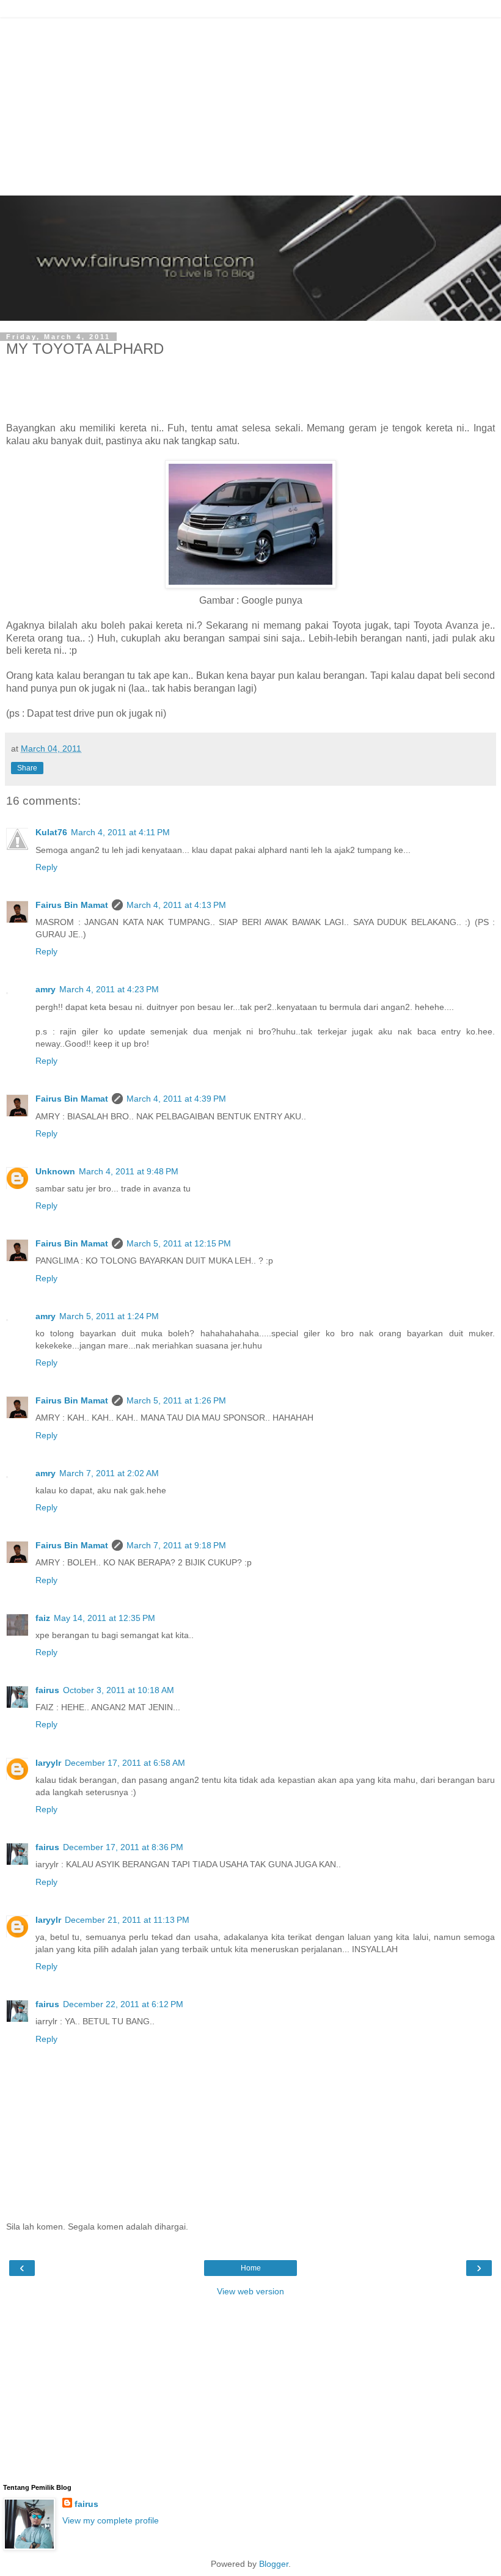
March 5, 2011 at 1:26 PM (176, 1400)
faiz (43, 1618)
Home (251, 2268)
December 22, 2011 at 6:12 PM (123, 2004)
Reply (46, 867)
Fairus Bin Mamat (72, 905)
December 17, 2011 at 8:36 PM (123, 1847)
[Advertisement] (250, 104)
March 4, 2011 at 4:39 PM (176, 1099)
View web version (250, 2291)
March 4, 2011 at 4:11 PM (120, 832)
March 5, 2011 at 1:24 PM (109, 1316)
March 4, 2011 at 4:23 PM (109, 989)
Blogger (274, 2564)
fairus (47, 1690)
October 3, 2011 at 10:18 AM (119, 1690)
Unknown (55, 1171)
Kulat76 (51, 832)
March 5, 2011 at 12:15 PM (179, 1243)
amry (46, 989)
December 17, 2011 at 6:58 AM (125, 1763)
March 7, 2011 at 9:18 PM (176, 1545)
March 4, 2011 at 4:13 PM (176, 905)
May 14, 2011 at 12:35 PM (104, 1618)
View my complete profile (111, 2520)
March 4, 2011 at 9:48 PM (129, 1171)
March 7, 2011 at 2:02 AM (109, 1473)
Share (27, 768)
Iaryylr (48, 1763)
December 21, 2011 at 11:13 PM (127, 1920)
